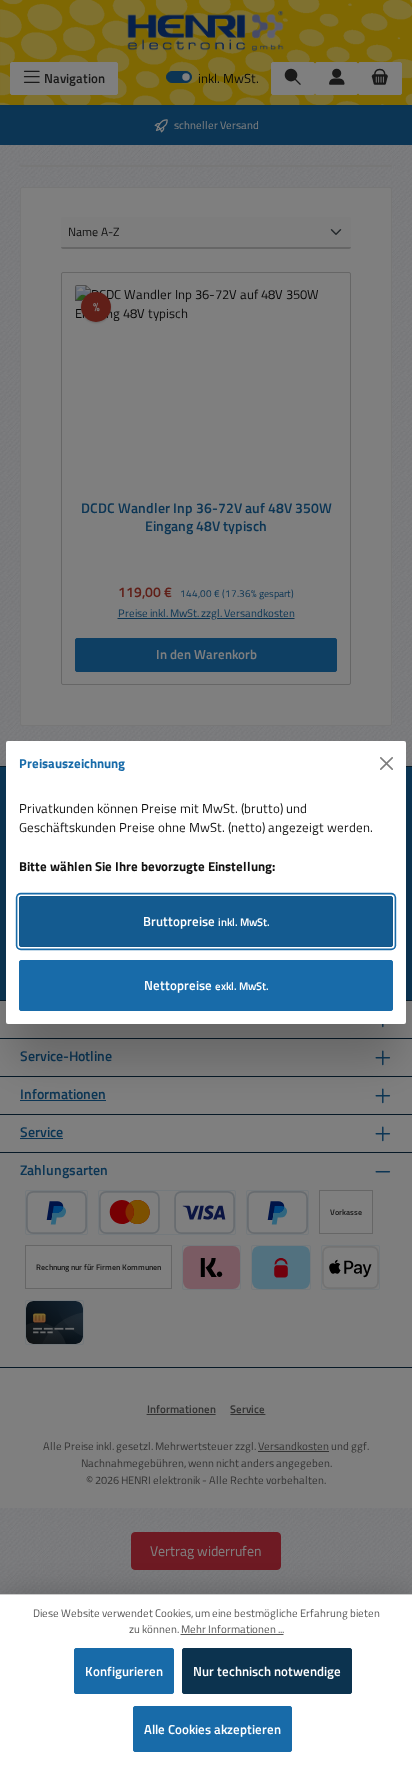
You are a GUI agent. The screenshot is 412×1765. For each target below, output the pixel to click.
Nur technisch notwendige (267, 1671)
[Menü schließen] (387, 764)
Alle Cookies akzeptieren (212, 1729)
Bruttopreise (206, 921)
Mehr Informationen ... (232, 1629)
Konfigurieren (124, 1671)
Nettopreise (206, 985)
